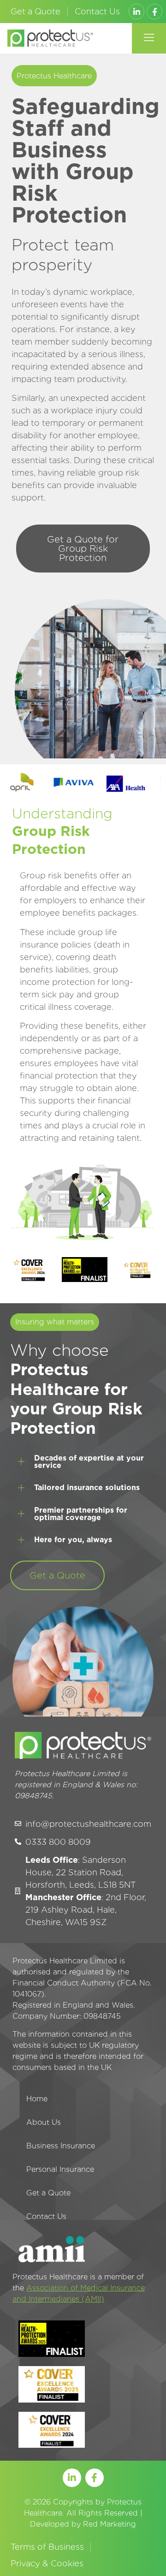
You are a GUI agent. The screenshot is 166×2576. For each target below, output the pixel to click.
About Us (44, 2122)
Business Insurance (61, 2146)
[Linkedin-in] (136, 12)
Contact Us (97, 11)
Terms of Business (47, 2547)
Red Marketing (110, 2524)
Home (37, 2099)
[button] (149, 38)
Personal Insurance (60, 2169)
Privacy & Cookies (47, 2563)
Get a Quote (36, 11)
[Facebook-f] (154, 12)
